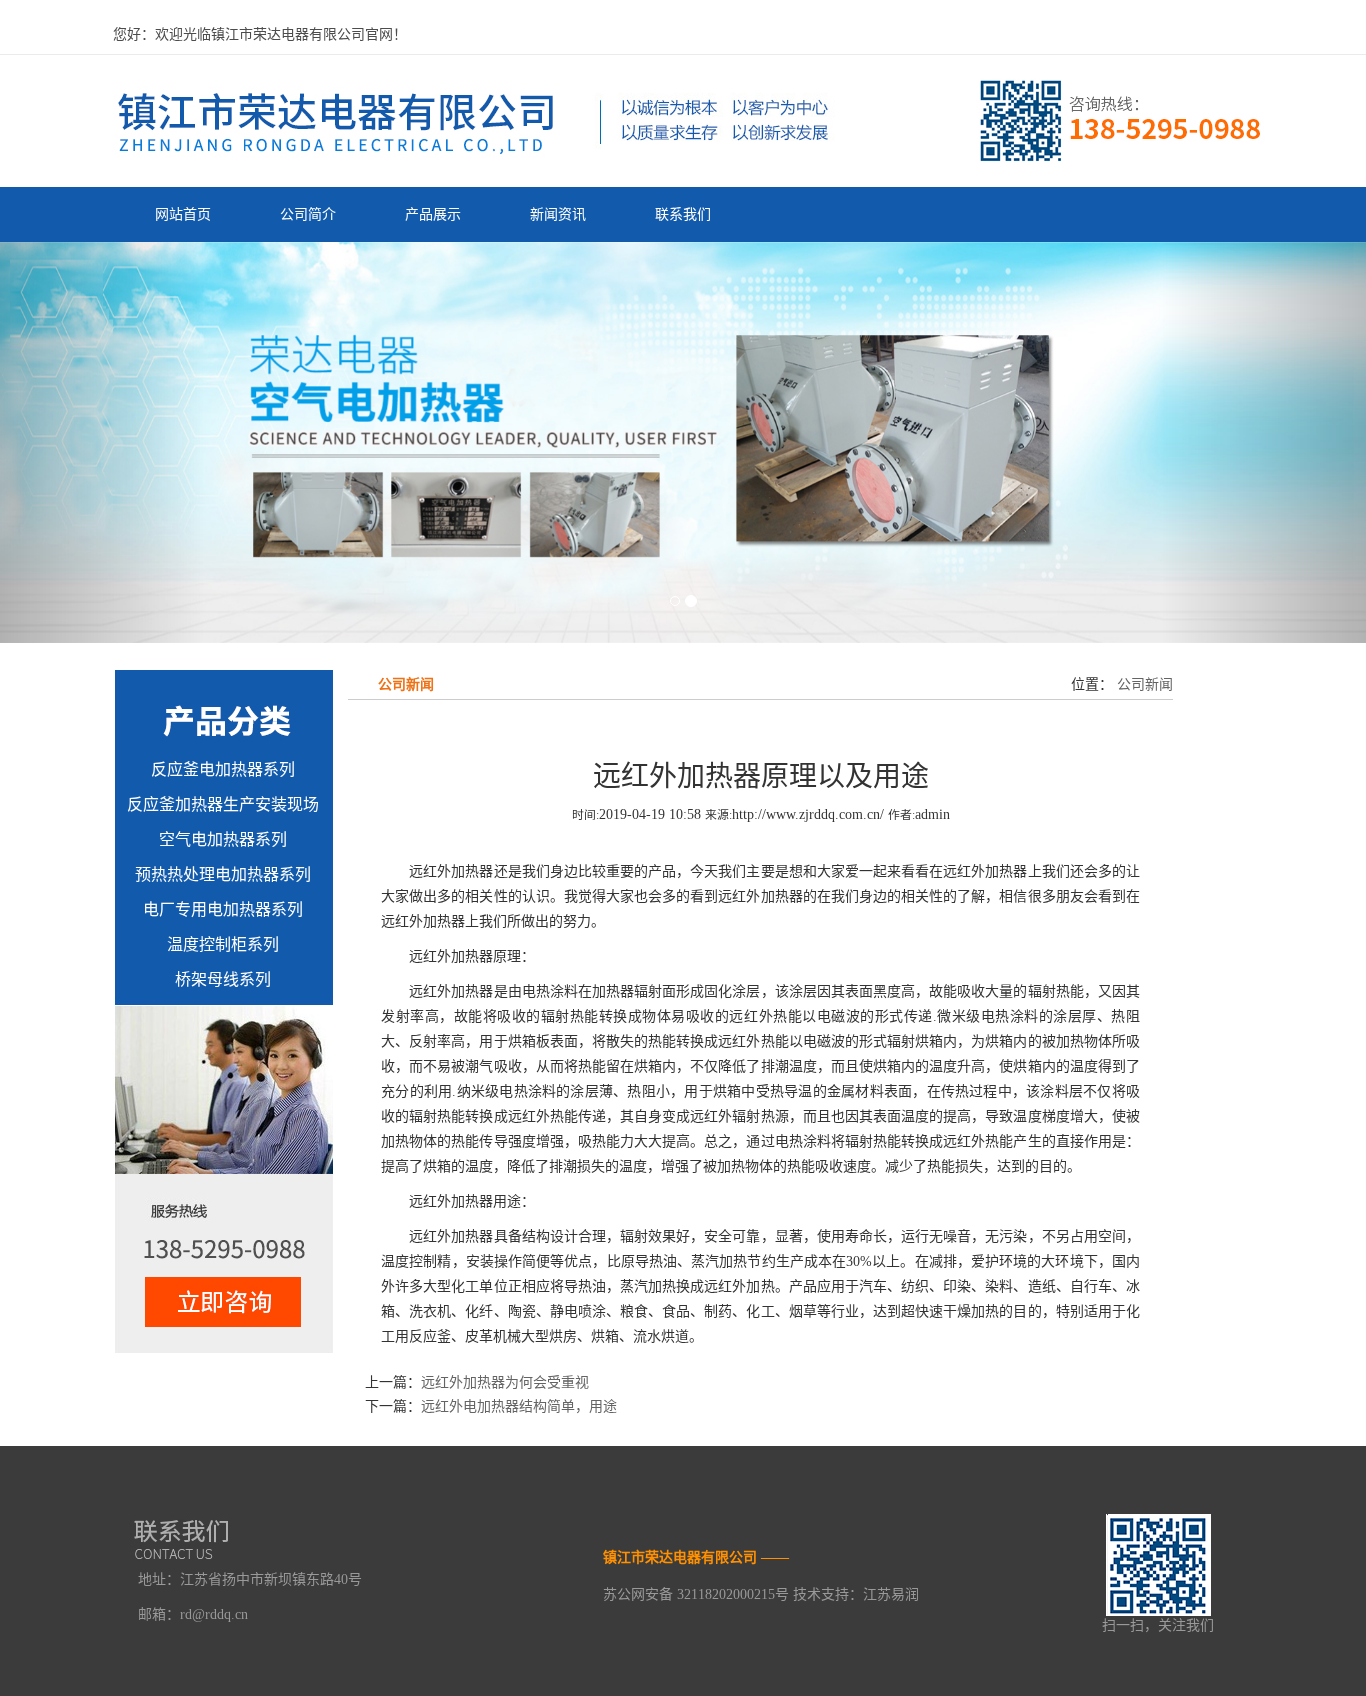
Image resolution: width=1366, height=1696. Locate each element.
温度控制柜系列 (223, 944)
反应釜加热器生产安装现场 (223, 804)
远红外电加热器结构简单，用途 (519, 1406)
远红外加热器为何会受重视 (505, 1382)
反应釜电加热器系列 (223, 769)
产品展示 (433, 214)
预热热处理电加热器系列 (223, 874)
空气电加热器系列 (223, 839)
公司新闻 (1143, 684)
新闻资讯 (558, 214)
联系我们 (683, 214)
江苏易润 (891, 1594)
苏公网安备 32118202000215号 (696, 1594)
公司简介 (308, 214)
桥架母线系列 (223, 979)
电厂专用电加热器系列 (223, 909)
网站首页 (183, 214)
